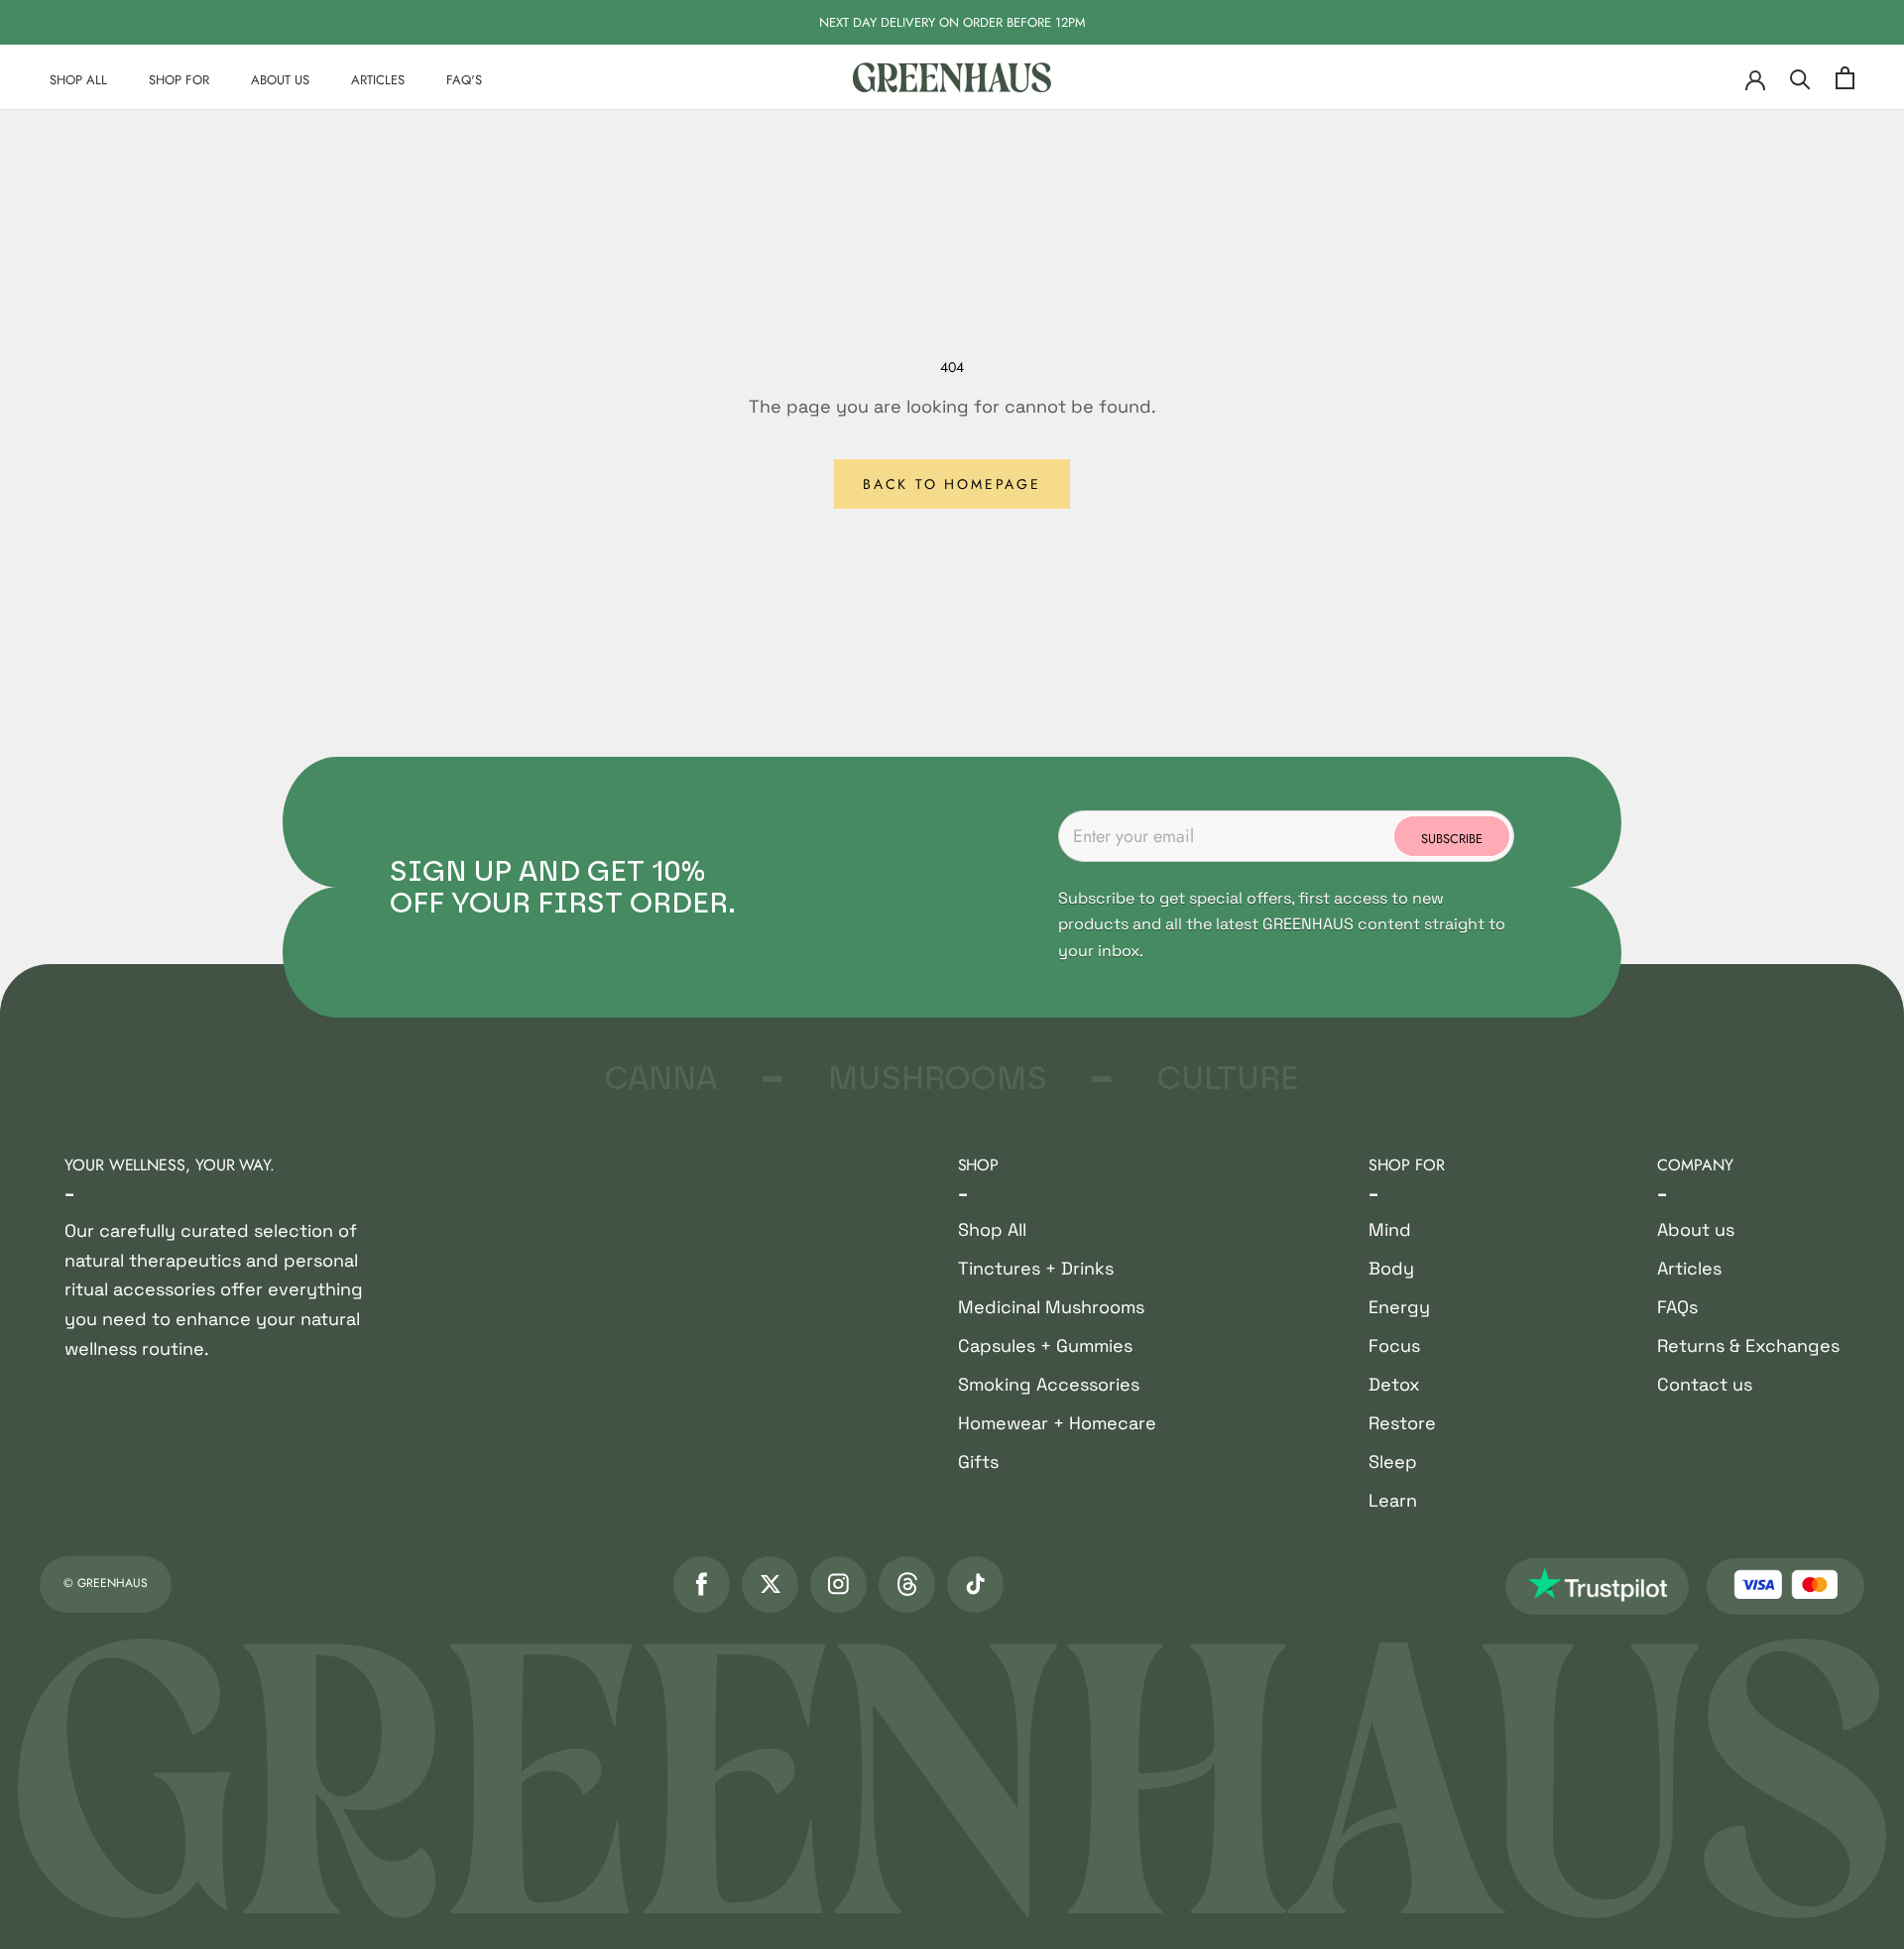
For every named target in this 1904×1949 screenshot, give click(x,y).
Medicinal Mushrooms (1051, 1307)
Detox (1394, 1384)
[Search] (1800, 78)
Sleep (1393, 1462)
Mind (1390, 1229)
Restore (1402, 1423)
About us (1696, 1229)
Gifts (978, 1462)
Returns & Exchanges (1748, 1345)
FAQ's (464, 80)
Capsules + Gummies (1045, 1345)
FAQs (1677, 1307)
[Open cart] (1845, 78)
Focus (1394, 1345)
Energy (1399, 1307)
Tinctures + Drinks (1036, 1268)
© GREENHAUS (106, 1583)
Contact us (1705, 1384)
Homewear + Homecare (1057, 1423)
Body (1391, 1268)
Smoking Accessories (1049, 1384)
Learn (1393, 1500)
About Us (280, 80)
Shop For (179, 80)
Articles (378, 80)
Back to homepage (952, 484)
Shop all (78, 80)
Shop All (992, 1229)
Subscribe (1452, 839)
